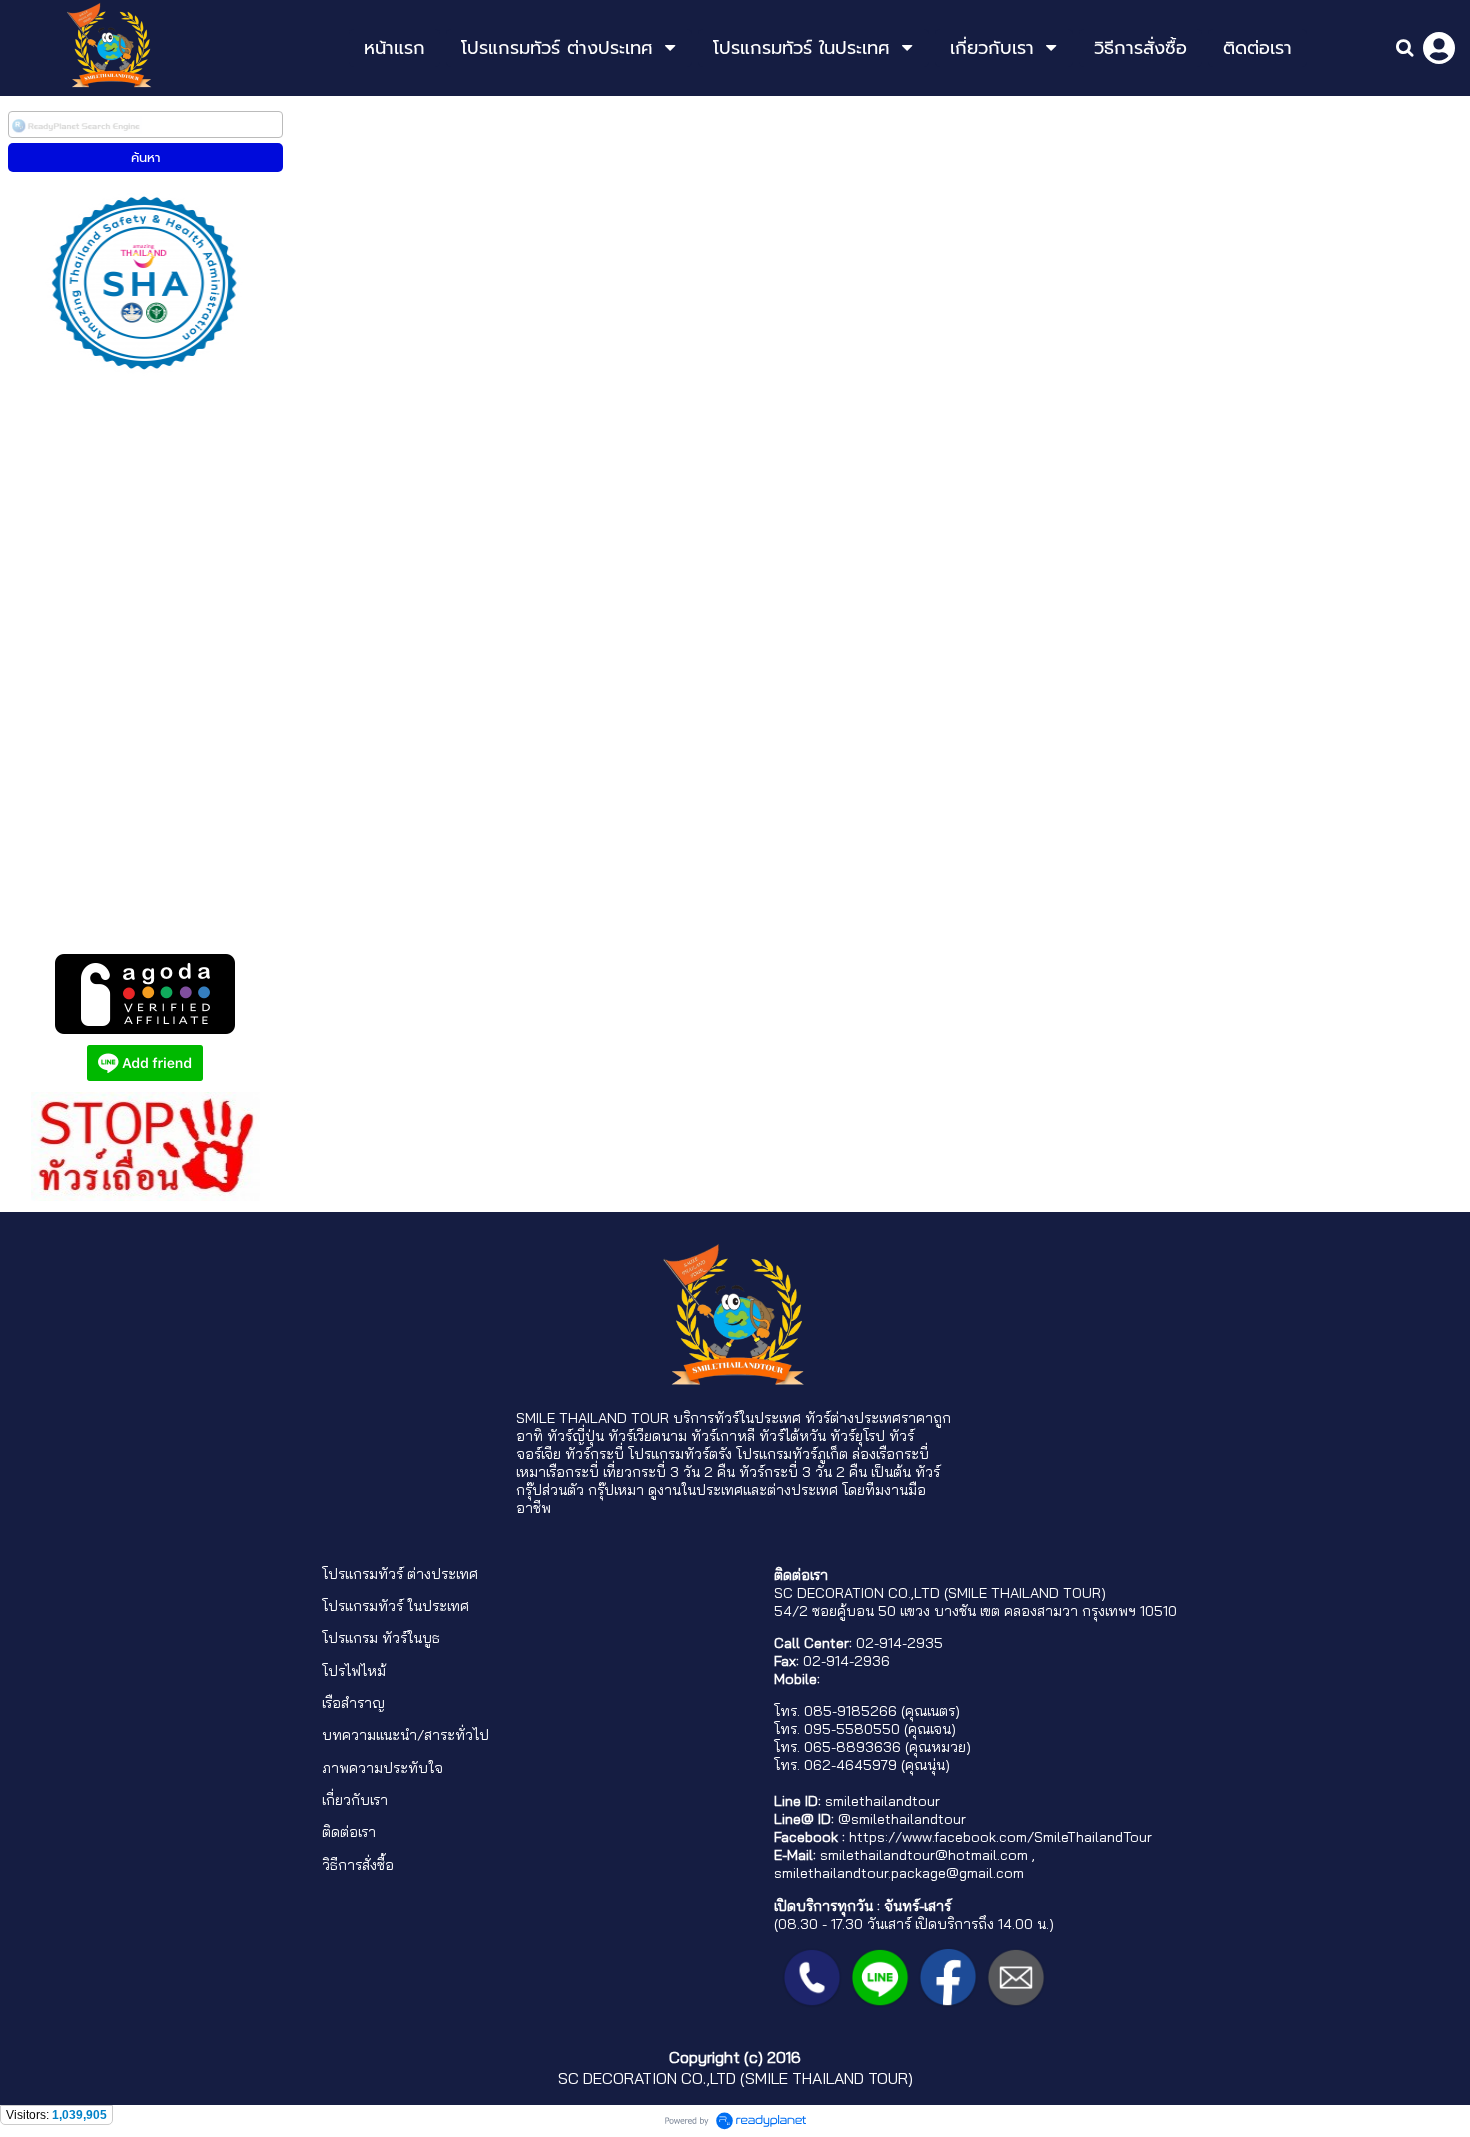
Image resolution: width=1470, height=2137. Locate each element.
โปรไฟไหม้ (354, 1671)
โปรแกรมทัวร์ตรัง (680, 1454)
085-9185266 (850, 1711)
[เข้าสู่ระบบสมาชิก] (1439, 48)
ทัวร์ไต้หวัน (792, 1436)
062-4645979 (850, 1765)
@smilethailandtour (902, 1819)
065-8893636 (852, 1747)
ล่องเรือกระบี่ (890, 1454)
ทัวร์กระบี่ (594, 1454)
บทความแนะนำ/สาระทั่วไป (405, 1735)
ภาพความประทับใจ (382, 1768)
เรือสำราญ (353, 1703)
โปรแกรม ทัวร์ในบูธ (381, 1638)
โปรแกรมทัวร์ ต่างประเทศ (400, 1574)
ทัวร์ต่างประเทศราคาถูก (878, 1418)
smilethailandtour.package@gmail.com (899, 1873)
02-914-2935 (899, 1643)
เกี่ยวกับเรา (355, 1800)
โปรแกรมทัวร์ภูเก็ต (792, 1454)
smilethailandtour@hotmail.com (924, 1855)
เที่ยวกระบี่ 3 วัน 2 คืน (669, 1472)
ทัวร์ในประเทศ (757, 1418)
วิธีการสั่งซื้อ (358, 1865)
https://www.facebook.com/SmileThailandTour (1000, 1837)
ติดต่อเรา (349, 1832)
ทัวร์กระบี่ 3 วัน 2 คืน (803, 1472)
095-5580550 (852, 1729)
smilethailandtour (882, 1801)
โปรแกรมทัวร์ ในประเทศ (395, 1606)
